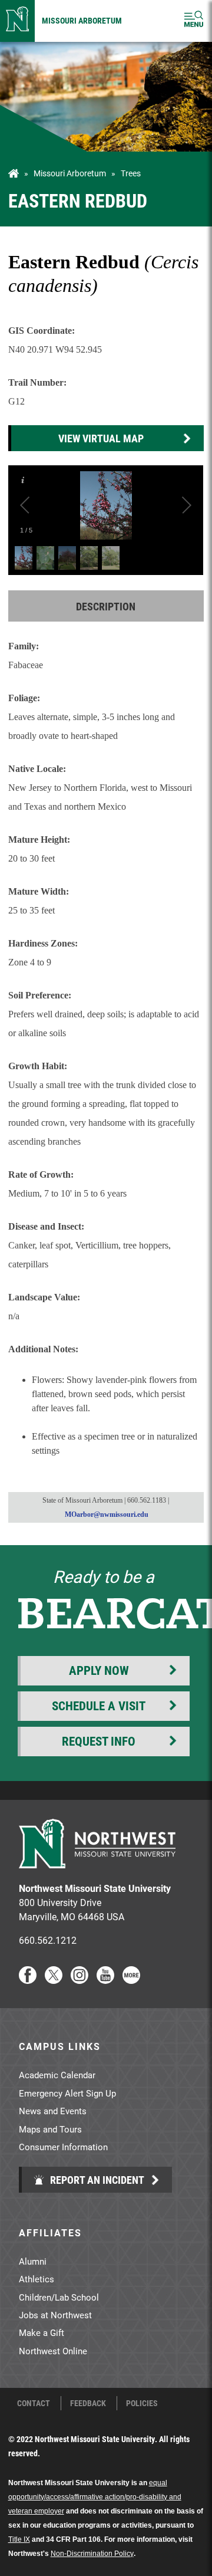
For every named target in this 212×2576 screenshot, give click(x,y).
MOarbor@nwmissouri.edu (107, 1514)
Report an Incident (96, 2180)
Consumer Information (63, 2147)
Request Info (99, 1741)
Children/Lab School (59, 2297)
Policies (142, 2403)
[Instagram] (79, 1980)
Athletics (37, 2279)
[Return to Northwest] (17, 21)
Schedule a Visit (99, 1706)
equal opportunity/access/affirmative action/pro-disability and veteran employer (95, 2497)
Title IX (19, 2539)
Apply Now (99, 1670)
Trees (131, 173)
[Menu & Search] (194, 21)
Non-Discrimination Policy (92, 2554)
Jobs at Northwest (55, 2315)
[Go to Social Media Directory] (131, 1980)
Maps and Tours (50, 2129)
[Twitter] (54, 1980)
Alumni (33, 2261)
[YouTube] (105, 1980)
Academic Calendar (57, 2075)
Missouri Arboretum (82, 20)
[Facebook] (28, 1980)
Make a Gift (42, 2332)
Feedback (88, 2403)
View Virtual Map (101, 438)
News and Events (53, 2111)
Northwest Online (53, 2351)
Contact (34, 2403)
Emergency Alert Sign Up (67, 2093)
